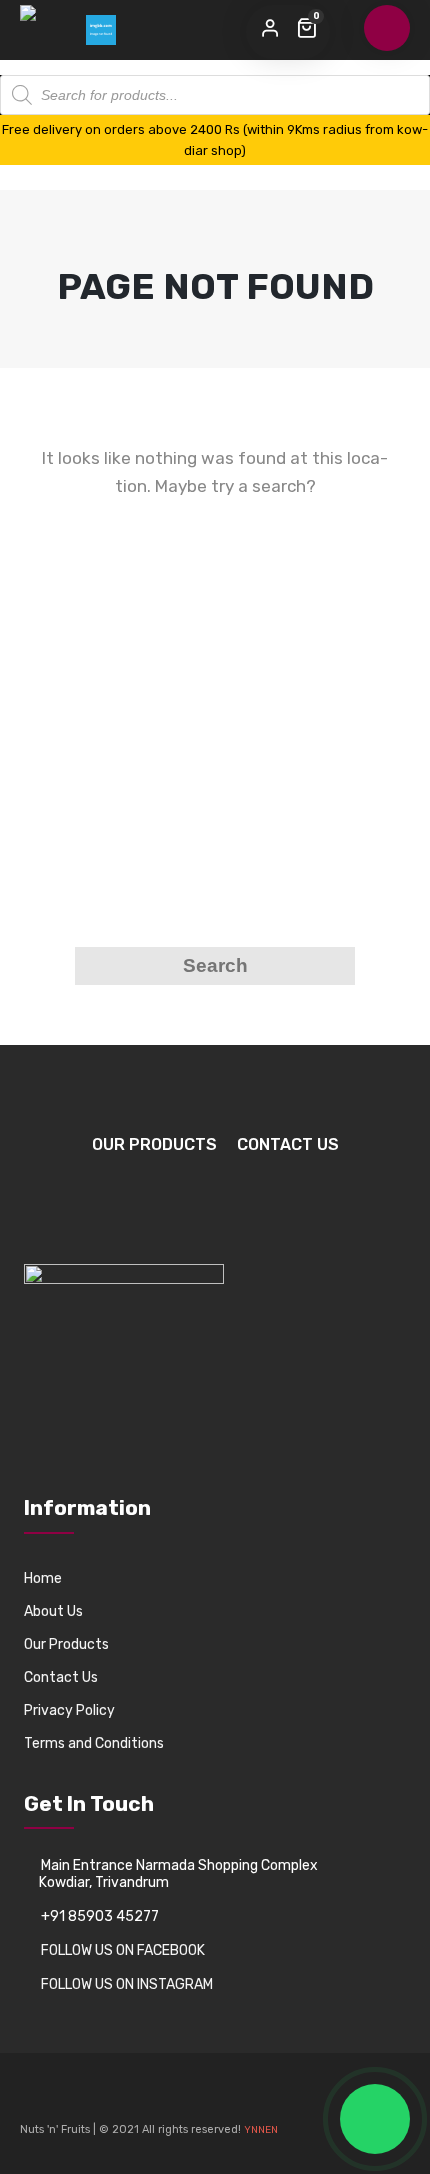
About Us (53, 1611)
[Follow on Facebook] (36, 2099)
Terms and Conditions (94, 1743)
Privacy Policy (69, 1710)
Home (43, 1578)
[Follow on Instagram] (70, 2099)
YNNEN (261, 2130)
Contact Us (288, 1144)
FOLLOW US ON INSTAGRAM (127, 1984)
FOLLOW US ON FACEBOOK (123, 1950)
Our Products (154, 1144)
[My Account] (270, 29)
